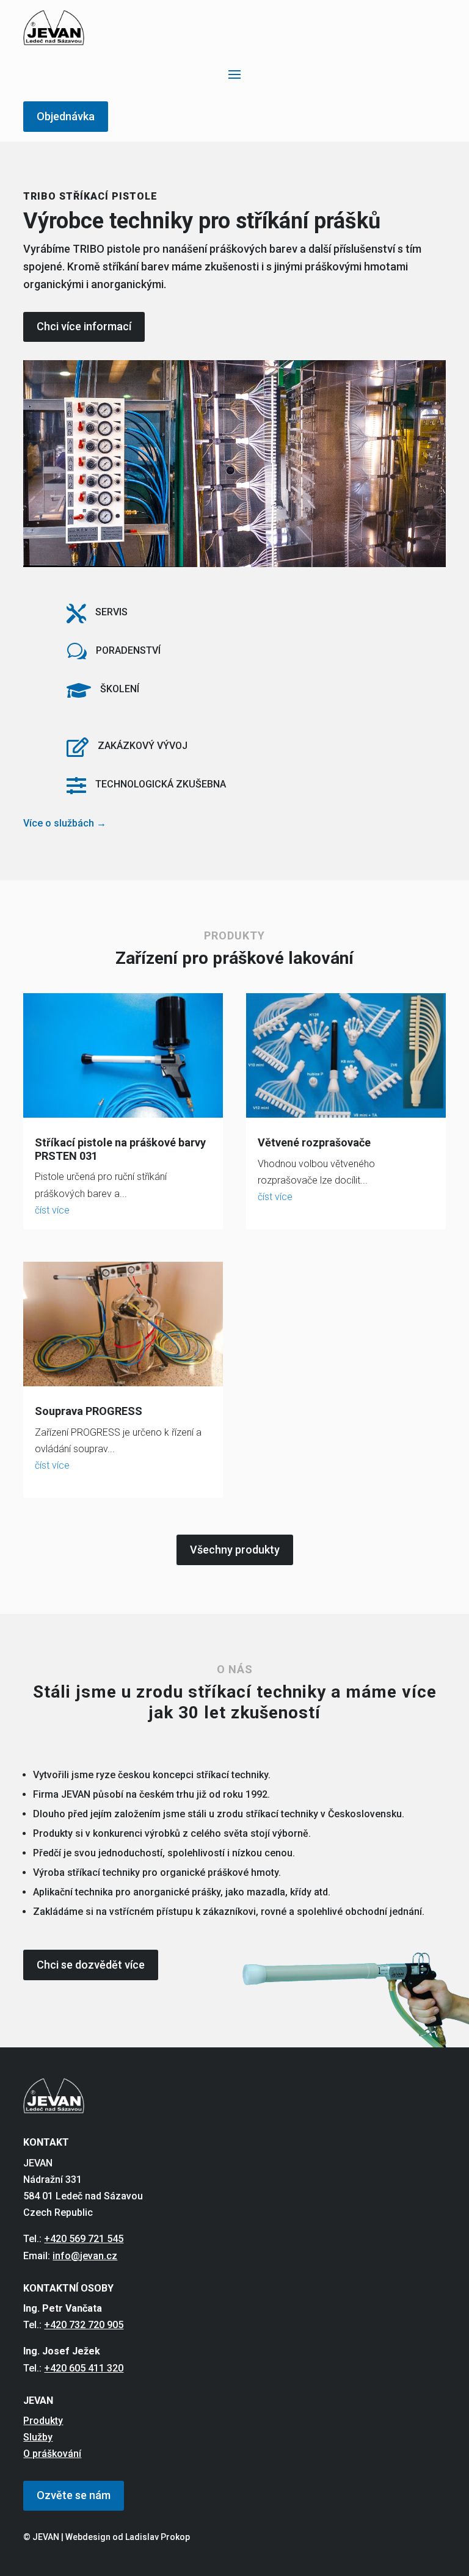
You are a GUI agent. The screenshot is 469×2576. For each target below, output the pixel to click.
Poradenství (128, 650)
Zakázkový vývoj (143, 746)
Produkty (43, 2421)
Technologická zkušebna (161, 784)
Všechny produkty (235, 1550)
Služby (38, 2437)
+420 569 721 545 (84, 2239)
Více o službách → (65, 823)
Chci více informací (84, 326)
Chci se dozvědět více (91, 1965)
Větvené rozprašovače (314, 1142)
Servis (111, 612)
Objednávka (66, 116)
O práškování (52, 2454)
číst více (52, 1210)
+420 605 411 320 (84, 2368)
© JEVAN (41, 2537)
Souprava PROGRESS (89, 1411)
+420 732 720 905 (84, 2325)
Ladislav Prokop (158, 2537)
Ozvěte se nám (74, 2495)
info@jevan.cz (85, 2256)
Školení (120, 689)
